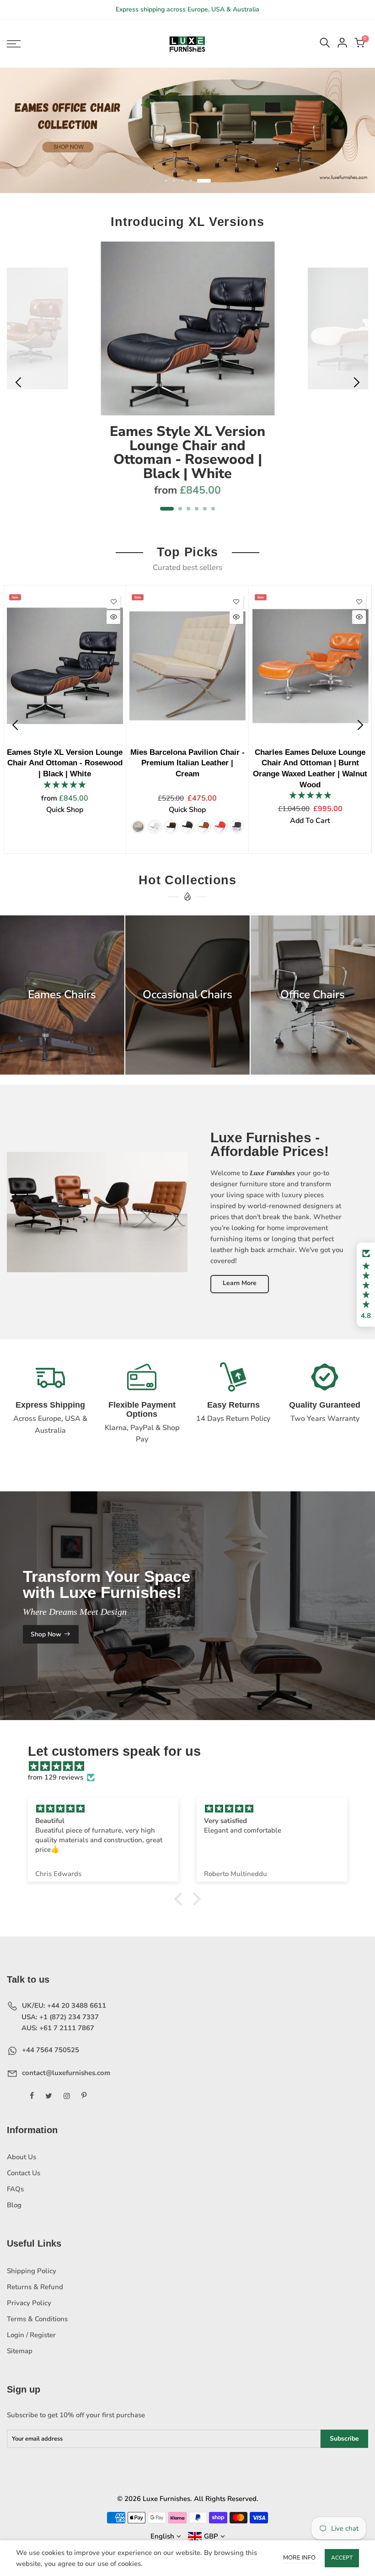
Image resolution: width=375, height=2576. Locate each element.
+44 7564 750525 (51, 2056)
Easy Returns (233, 1411)
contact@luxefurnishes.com (65, 2078)
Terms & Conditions (37, 2325)
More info (299, 2558)
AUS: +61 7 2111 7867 (57, 2034)
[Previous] (19, 388)
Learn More (240, 1289)
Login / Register (31, 2341)
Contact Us (24, 2179)
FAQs (15, 2195)
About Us (21, 2163)
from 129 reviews (56, 1783)
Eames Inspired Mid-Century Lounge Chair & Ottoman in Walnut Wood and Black (230, 769)
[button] (366, 1285)
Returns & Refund (35, 2293)
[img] (192, 1772)
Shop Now (46, 1640)
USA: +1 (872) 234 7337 (59, 2023)
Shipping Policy (32, 2277)
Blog (14, 2211)
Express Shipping (50, 1411)
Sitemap (20, 2357)
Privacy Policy (29, 2309)
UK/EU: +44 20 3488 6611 (63, 2011)
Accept (342, 2558)
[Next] (356, 388)
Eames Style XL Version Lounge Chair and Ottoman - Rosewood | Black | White (187, 458)
